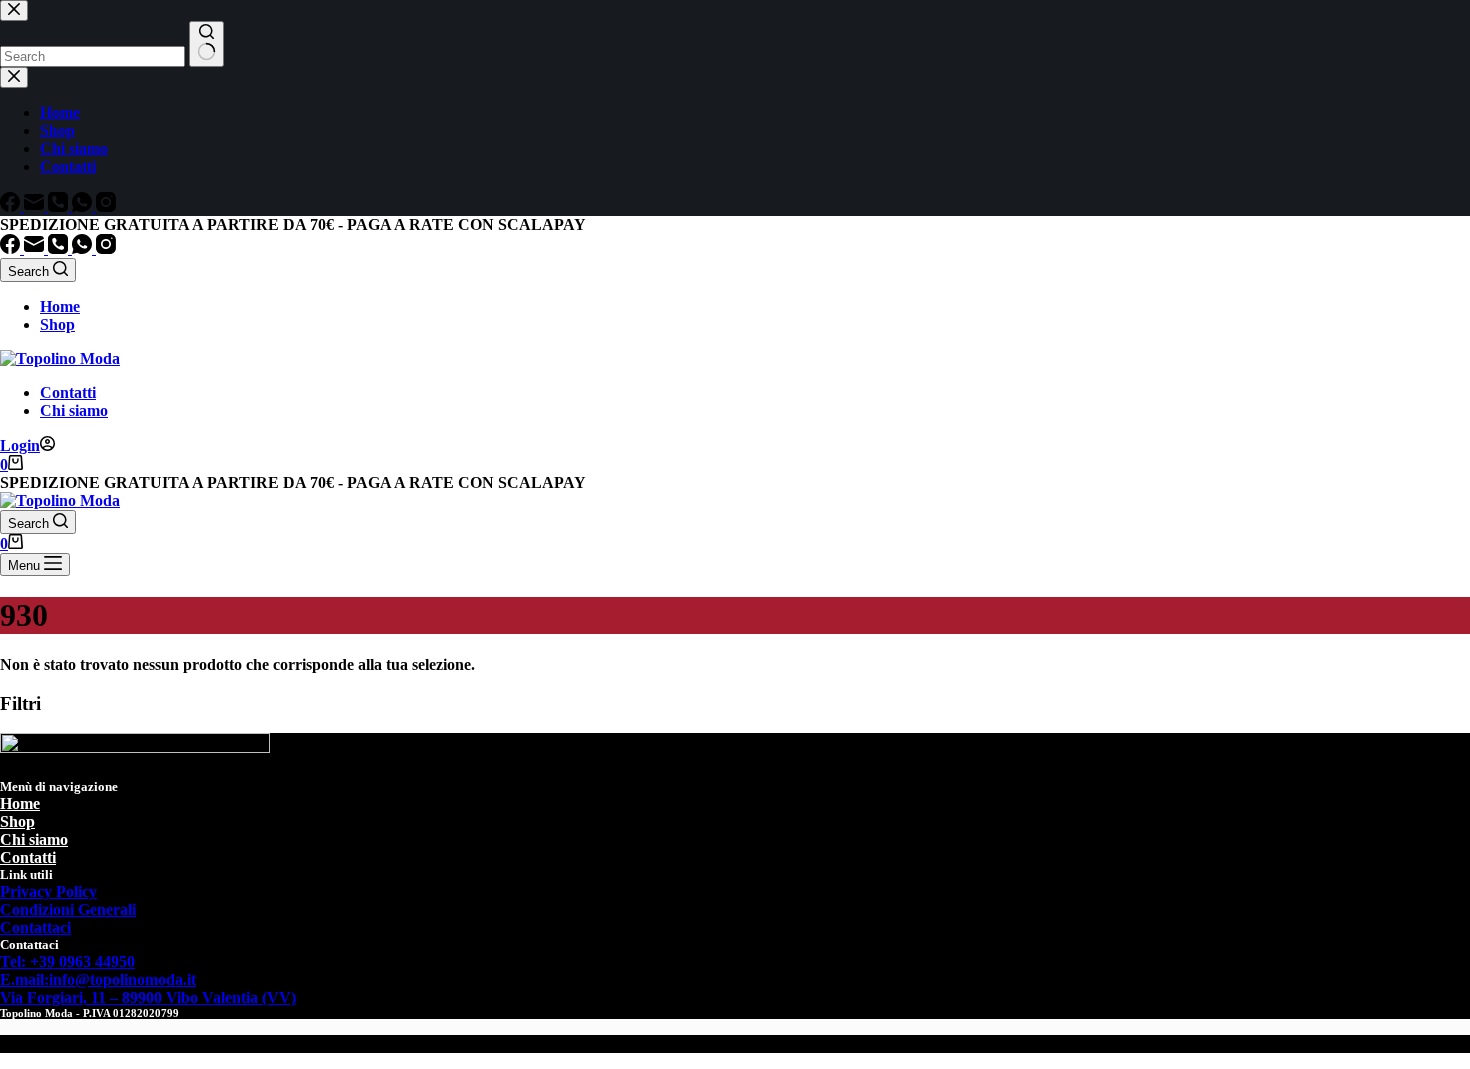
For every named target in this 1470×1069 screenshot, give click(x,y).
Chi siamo (74, 410)
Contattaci (35, 927)
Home (60, 306)
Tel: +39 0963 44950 (67, 961)
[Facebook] (12, 248)
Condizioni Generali (68, 909)
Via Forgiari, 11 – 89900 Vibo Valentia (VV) (148, 997)
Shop (57, 324)
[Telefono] (60, 248)
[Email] (36, 248)
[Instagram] (106, 248)
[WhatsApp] (84, 248)
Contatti (68, 392)
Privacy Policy (48, 891)
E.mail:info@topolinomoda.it (98, 979)
